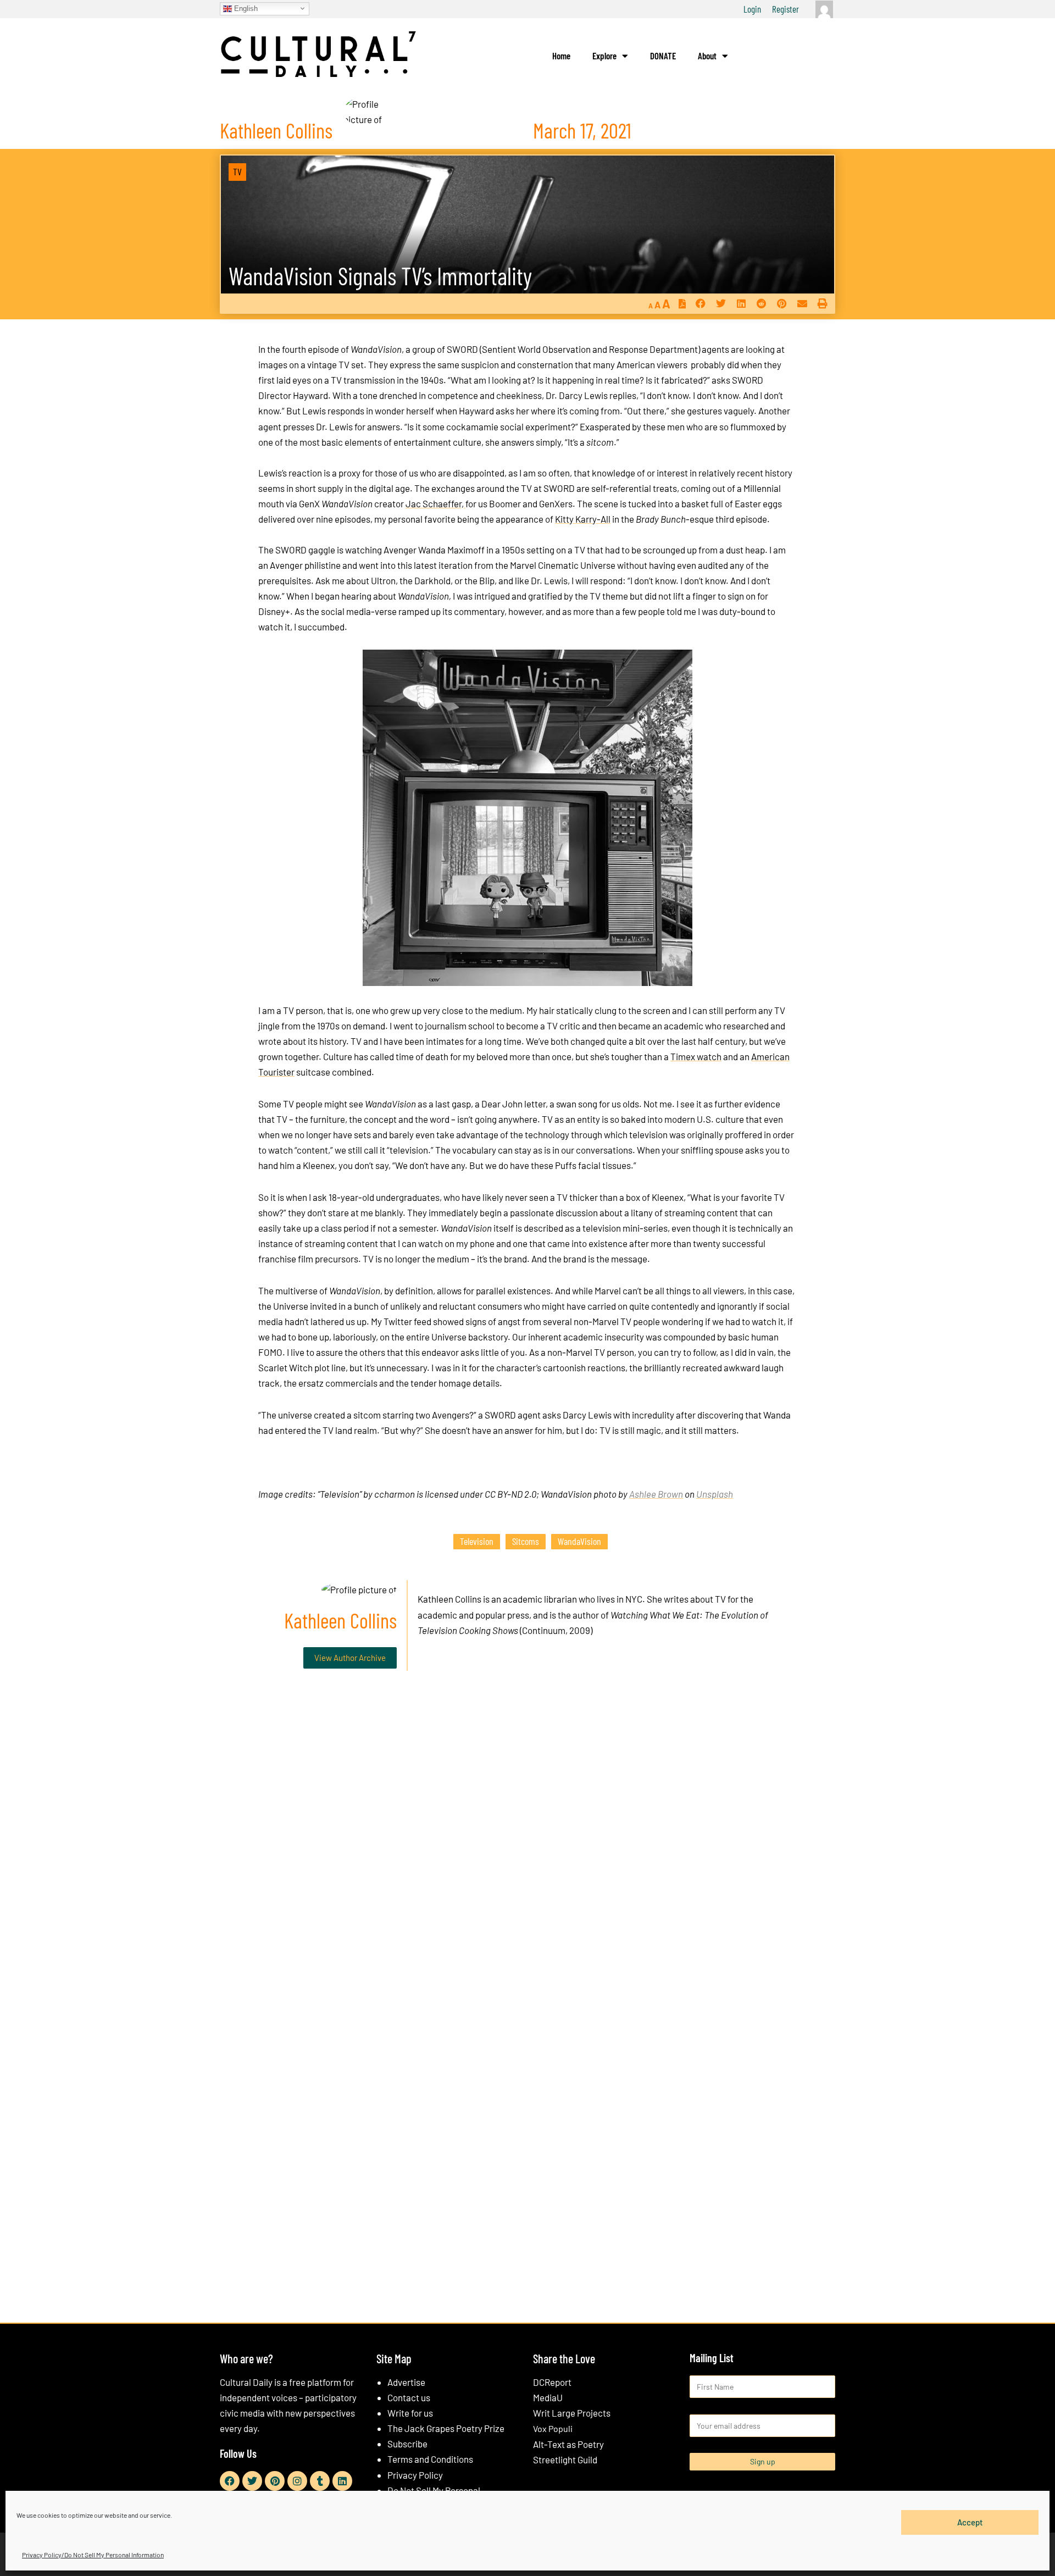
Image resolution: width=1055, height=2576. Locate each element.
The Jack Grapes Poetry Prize (446, 2428)
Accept (970, 2522)
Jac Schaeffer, (435, 503)
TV (237, 171)
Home (561, 56)
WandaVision (579, 1541)
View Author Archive (350, 1658)
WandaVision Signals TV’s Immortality (380, 276)
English (245, 8)
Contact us (409, 2397)
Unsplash (715, 1494)
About (707, 56)
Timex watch (696, 1056)
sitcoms (526, 1541)
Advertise (406, 2382)
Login (752, 9)
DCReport (552, 2382)
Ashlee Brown (656, 1494)
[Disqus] (527, 1847)
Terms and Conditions (430, 2459)
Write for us (410, 2413)
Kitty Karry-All (583, 519)
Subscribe (407, 2444)
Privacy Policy (415, 2475)
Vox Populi (553, 2428)
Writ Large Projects (572, 2413)
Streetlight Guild (565, 2459)
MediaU (548, 2397)
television (477, 1541)
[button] (700, 304)
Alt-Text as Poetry (568, 2444)
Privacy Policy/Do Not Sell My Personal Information (93, 2555)
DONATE (663, 56)
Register (785, 9)
